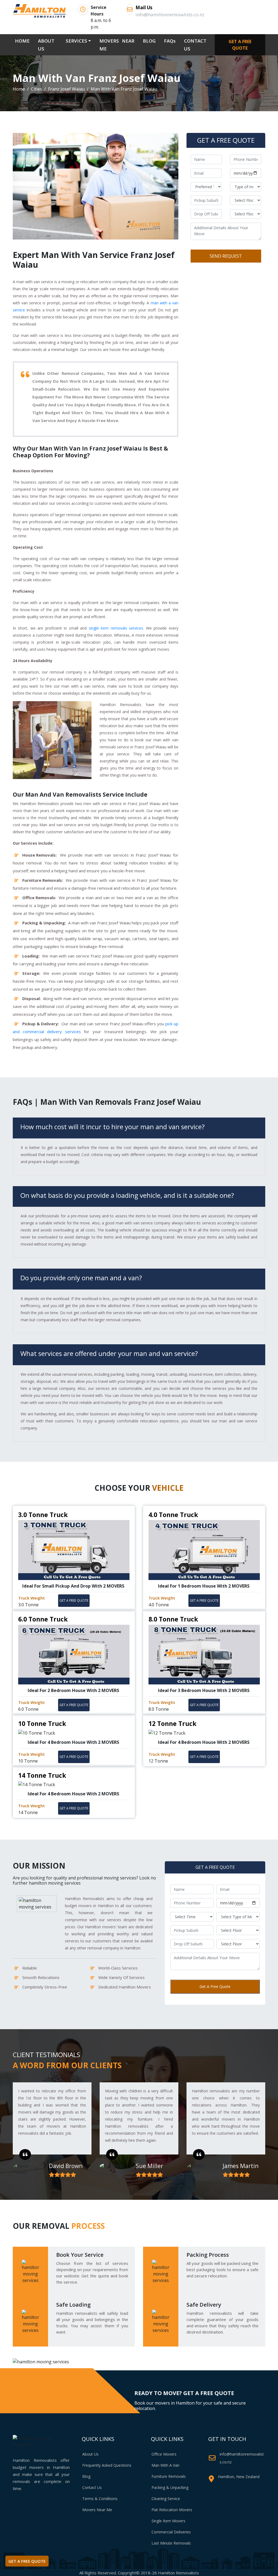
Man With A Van (165, 2465)
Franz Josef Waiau (66, 89)
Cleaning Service (166, 2499)
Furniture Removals (169, 2476)
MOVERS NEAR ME (117, 45)
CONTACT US (195, 45)
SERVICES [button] (76, 41)
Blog (86, 2476)
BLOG (149, 41)
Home (19, 89)
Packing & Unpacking (170, 2487)
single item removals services (116, 628)
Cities (37, 89)
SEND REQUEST (226, 256)
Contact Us (92, 2487)
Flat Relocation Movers (172, 2510)
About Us (90, 2454)
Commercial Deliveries (171, 2532)
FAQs (170, 41)
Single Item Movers (168, 2521)
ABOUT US (46, 45)
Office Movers (164, 2454)
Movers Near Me (97, 2510)
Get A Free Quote (215, 1986)
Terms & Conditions (100, 2499)
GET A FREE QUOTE (240, 45)
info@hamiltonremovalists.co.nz (242, 2458)
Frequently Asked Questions (107, 2465)
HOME (23, 41)
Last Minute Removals (171, 2543)
